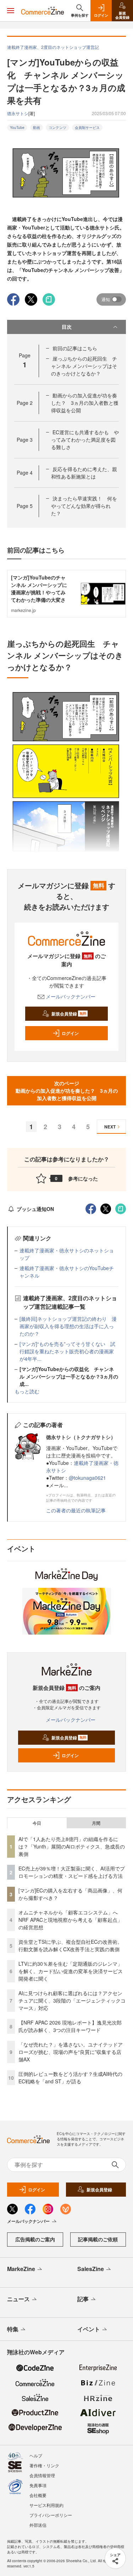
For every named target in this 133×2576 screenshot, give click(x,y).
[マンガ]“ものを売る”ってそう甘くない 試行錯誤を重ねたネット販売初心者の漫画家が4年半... (67, 1351)
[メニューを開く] (11, 11)
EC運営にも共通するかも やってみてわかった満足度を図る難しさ (85, 440)
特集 (13, 2329)
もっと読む (27, 1391)
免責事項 (38, 2485)
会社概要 (38, 2495)
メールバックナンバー (71, 996)
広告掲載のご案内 (35, 2239)
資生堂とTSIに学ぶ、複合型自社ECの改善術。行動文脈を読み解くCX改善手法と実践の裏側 (70, 1945)
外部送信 (38, 2525)
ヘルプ (36, 2455)
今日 (37, 1823)
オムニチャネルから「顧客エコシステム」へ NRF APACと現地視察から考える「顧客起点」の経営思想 (71, 1920)
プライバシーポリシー (51, 2515)
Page (25, 403)
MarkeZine (21, 2269)
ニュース (18, 2299)
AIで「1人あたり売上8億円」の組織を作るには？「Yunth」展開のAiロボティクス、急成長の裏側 (72, 1846)
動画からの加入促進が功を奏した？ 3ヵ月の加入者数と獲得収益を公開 (85, 403)
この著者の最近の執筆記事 (76, 1510)
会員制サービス (87, 128)
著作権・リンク (44, 2465)
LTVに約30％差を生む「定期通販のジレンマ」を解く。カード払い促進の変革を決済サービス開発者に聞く (71, 1971)
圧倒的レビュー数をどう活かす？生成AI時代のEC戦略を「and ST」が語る (70, 2077)
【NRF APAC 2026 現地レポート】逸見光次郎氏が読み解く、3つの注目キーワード (70, 2026)
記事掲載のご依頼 (98, 2239)
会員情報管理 (42, 2475)
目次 (67, 327)
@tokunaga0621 (87, 1478)
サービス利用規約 (46, 2505)
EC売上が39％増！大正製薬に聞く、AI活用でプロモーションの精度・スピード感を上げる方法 (72, 1872)
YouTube (17, 128)
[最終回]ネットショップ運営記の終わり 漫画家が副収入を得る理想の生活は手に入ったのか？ (68, 1326)
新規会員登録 (69, 1014)
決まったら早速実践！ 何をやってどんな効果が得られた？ (84, 506)
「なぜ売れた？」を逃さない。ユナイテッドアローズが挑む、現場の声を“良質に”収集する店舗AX (71, 2052)
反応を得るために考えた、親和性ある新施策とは (84, 473)
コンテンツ (57, 128)
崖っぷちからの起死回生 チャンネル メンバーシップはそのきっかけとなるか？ (84, 366)
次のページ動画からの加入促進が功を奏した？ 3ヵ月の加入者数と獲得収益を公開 (67, 1091)
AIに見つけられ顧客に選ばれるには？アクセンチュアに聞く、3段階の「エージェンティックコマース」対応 (72, 2000)
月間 (96, 1823)
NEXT (110, 1127)
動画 (37, 128)
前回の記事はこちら (75, 348)
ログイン (70, 1033)
